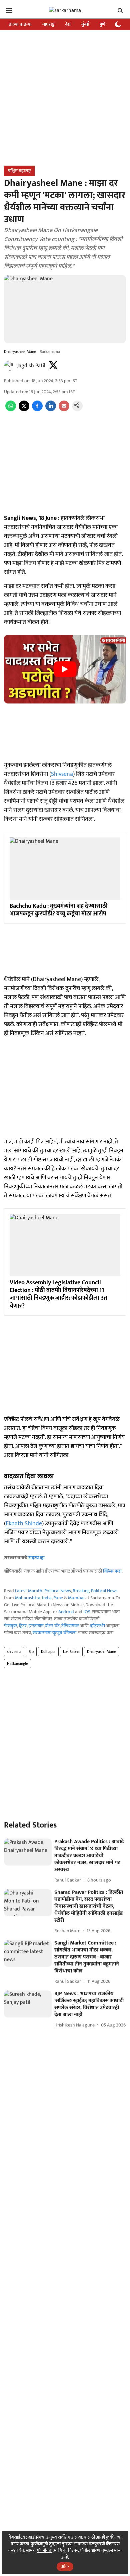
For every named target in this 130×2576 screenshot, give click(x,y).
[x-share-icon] (24, 410)
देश (68, 24)
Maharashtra (28, 1598)
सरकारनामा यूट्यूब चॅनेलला (54, 1633)
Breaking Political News (95, 1591)
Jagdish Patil (31, 366)
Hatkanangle (17, 1664)
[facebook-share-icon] (37, 410)
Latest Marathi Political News (43, 1591)
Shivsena (62, 774)
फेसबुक (10, 1626)
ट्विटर (23, 1626)
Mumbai (76, 1598)
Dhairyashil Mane (101, 1652)
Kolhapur (48, 1652)
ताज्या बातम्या (20, 24)
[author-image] (9, 366)
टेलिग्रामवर (70, 1626)
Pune (58, 1598)
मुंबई (85, 24)
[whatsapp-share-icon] (11, 410)
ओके (65, 2567)
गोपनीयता (44, 2551)
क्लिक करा (112, 1571)
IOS (87, 1612)
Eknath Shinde (24, 1524)
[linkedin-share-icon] (51, 410)
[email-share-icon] (64, 410)
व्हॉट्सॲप (97, 1626)
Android (66, 1612)
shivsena (14, 1652)
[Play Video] (65, 669)
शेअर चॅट (52, 1626)
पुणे (102, 24)
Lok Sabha (71, 1652)
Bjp (31, 1652)
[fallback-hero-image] (28, 1852)
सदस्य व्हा (36, 1558)
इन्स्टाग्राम (36, 1626)
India (47, 1598)
